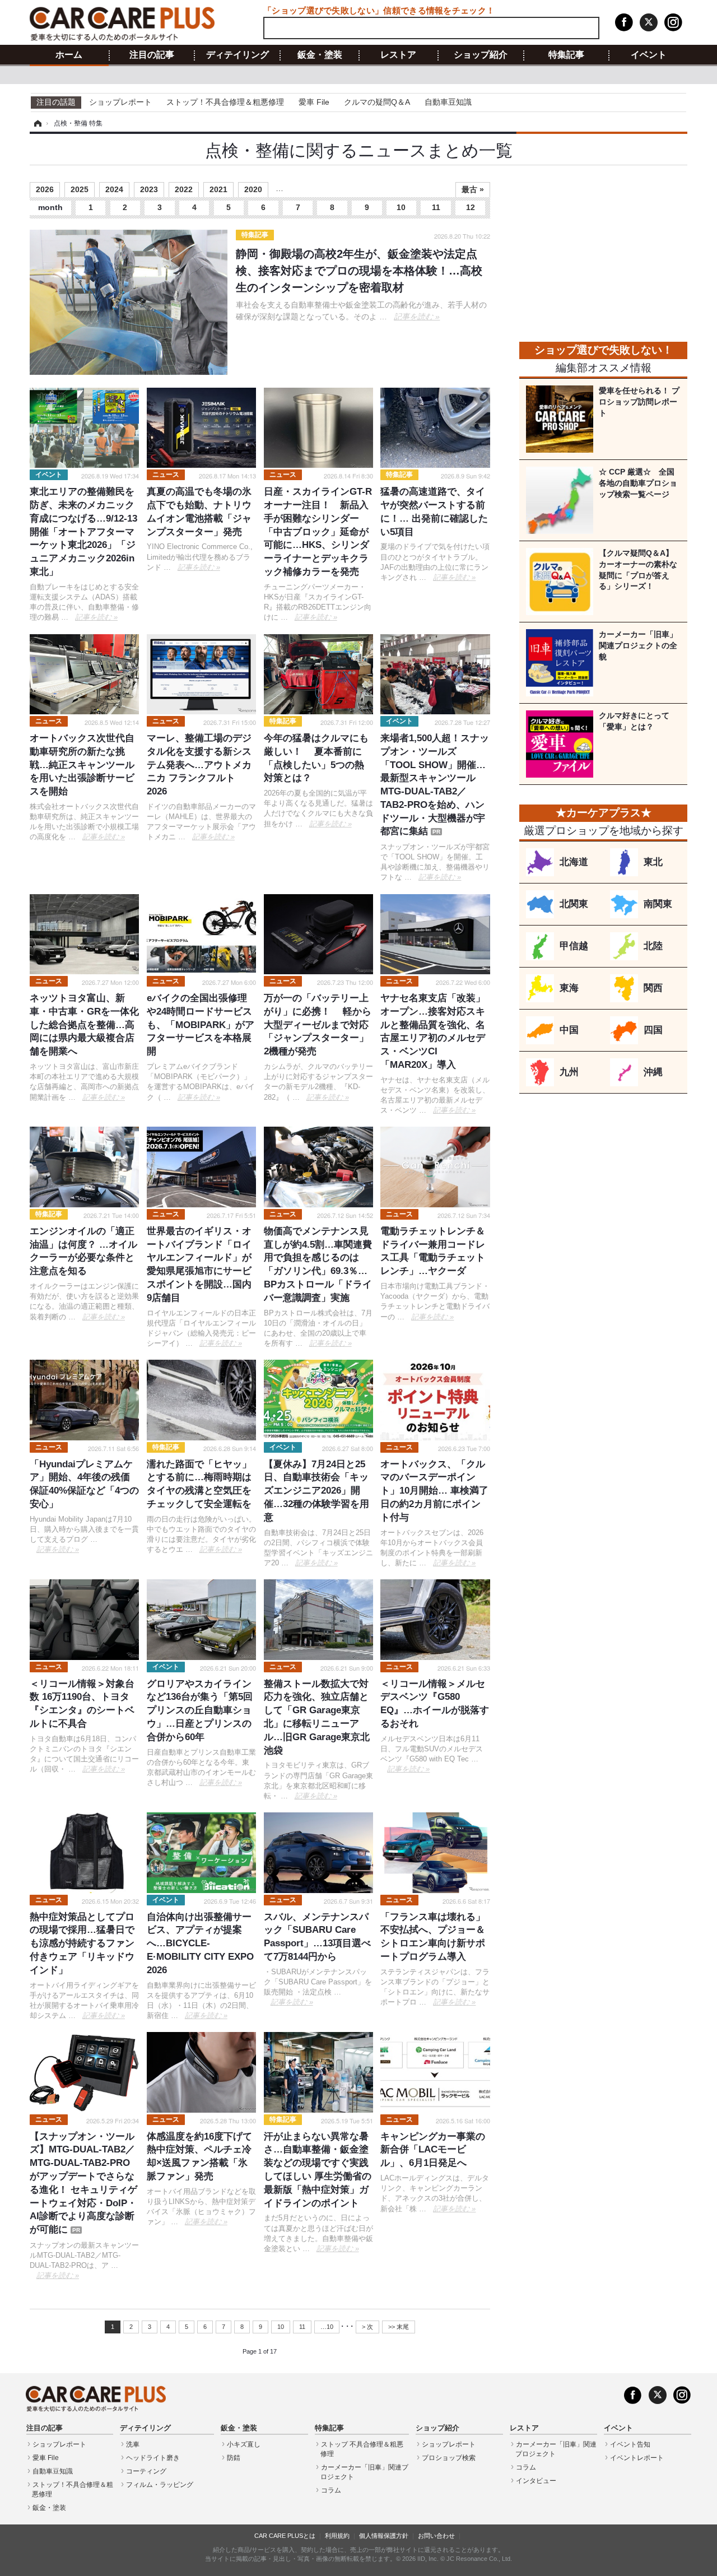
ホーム (69, 55)
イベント (649, 55)
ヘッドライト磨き (153, 2458)
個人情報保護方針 (384, 2536)
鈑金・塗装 (320, 55)
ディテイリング (238, 55)
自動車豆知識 (448, 102)
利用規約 (337, 2536)
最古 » (473, 189)
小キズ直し (244, 2444)
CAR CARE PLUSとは (285, 2536)
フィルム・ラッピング (160, 2485)
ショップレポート (120, 102)
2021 (218, 189)
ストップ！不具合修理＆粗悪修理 (225, 102)
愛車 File (314, 102)
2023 (149, 189)
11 (436, 207)
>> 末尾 (399, 2327)
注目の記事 (152, 55)
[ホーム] (36, 123)
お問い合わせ (436, 2536)
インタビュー (536, 2481)
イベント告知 (630, 2444)
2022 (184, 189)
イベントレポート (637, 2458)
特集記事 (566, 55)
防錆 (234, 2458)
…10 (327, 2327)
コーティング (146, 2471)
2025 (80, 189)
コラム (331, 2490)
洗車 (133, 2444)
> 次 (367, 2327)
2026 (45, 189)
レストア (398, 55)
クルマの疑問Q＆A (377, 102)
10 (401, 207)
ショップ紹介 (481, 55)
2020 (253, 189)
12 (471, 207)
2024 (114, 189)
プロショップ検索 (449, 2458)
